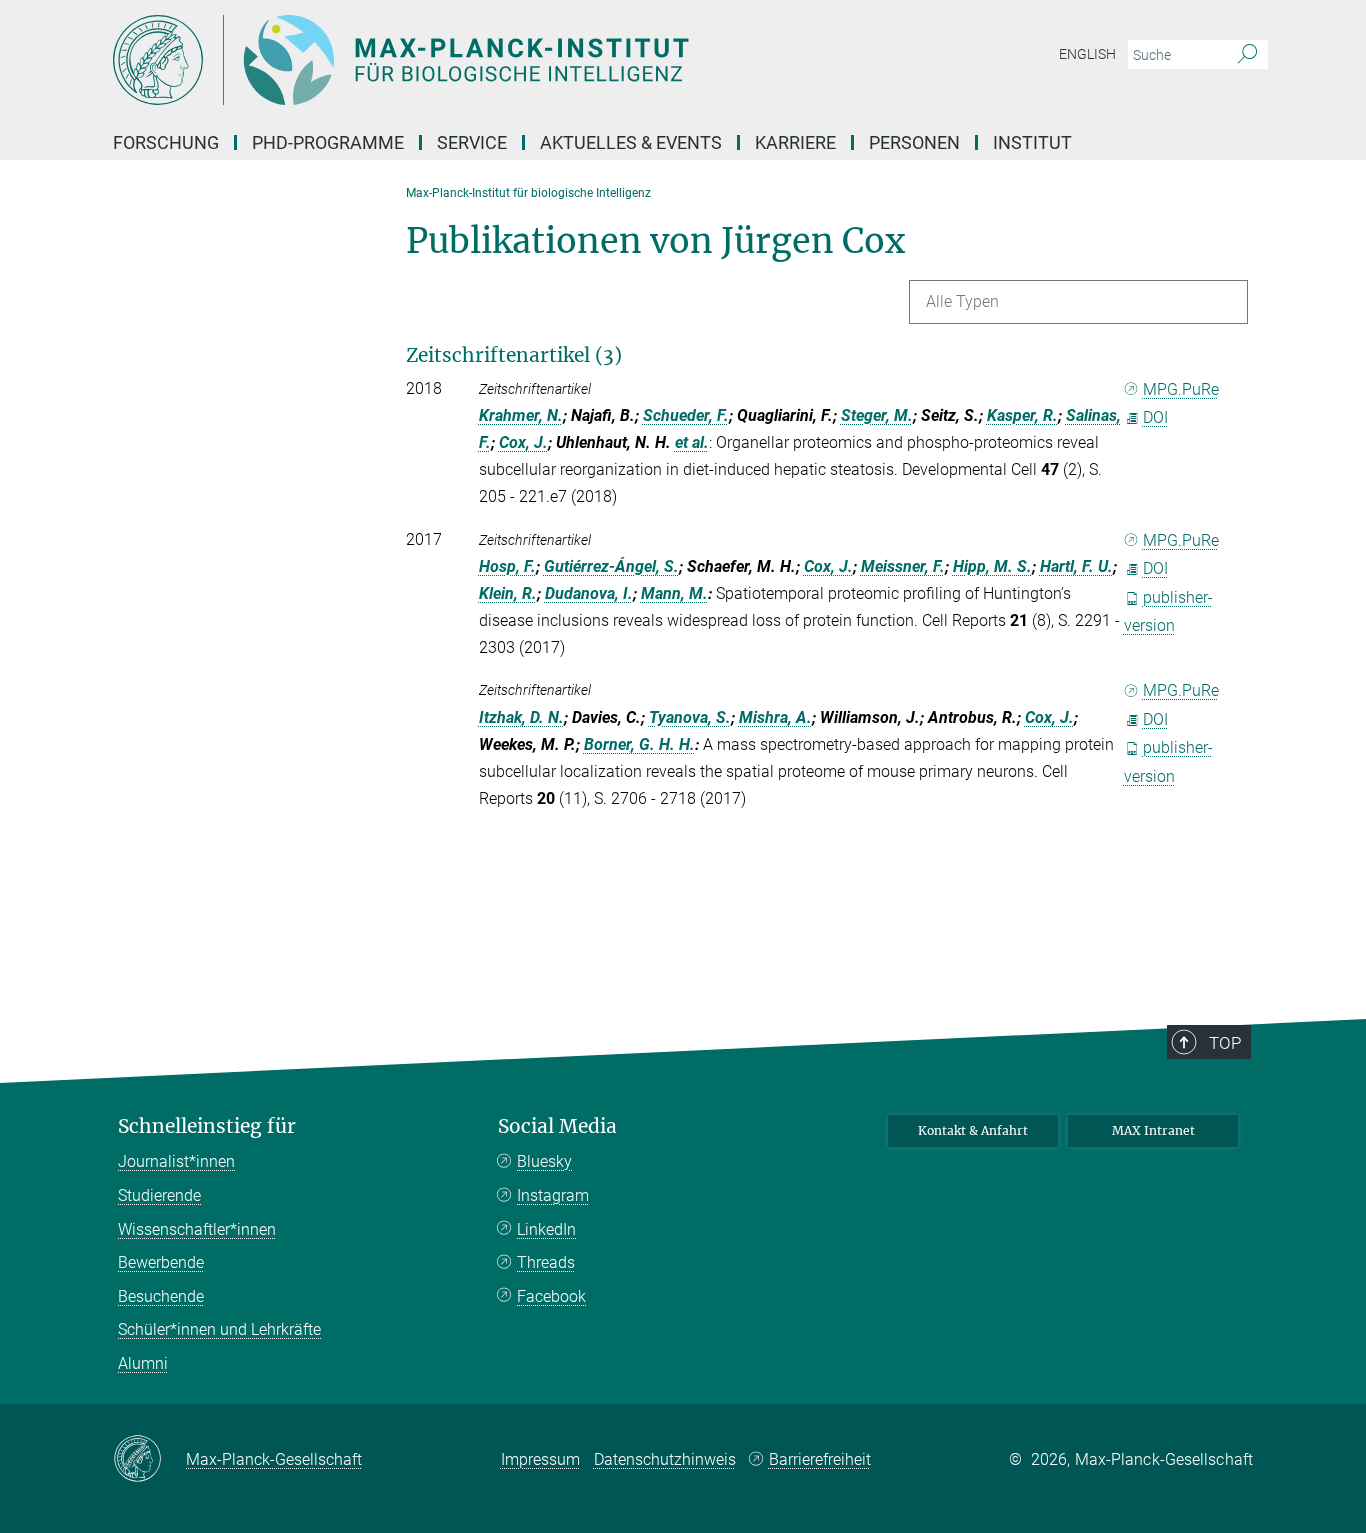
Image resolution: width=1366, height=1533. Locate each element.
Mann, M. (674, 593)
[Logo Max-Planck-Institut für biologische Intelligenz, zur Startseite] (488, 60)
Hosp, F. (507, 566)
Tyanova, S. (690, 717)
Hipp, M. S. (992, 566)
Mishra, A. (775, 717)
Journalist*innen (176, 1161)
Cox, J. (523, 442)
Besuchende (161, 1296)
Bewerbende (161, 1262)
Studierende (159, 1195)
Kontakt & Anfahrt (973, 1130)
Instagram (553, 1195)
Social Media (557, 1126)
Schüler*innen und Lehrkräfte (219, 1329)
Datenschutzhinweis (665, 1459)
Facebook (551, 1296)
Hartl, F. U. (1076, 566)
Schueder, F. (686, 415)
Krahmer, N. (521, 415)
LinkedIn (546, 1229)
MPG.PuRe (1181, 389)
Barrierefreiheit (820, 1459)
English (1087, 54)
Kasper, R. (1022, 415)
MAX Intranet (1153, 1130)
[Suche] (1247, 55)
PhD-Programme (328, 142)
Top (1225, 1043)
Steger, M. (877, 415)
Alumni (143, 1363)
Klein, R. (508, 593)
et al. (692, 442)
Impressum (540, 1459)
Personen (914, 142)
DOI (1155, 417)
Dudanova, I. (589, 593)
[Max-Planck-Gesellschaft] (149, 1460)
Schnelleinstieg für (207, 1126)
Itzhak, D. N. (521, 717)
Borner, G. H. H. (639, 744)
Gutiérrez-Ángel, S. (611, 566)
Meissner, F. (903, 566)
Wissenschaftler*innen (197, 1229)
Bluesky (544, 1161)
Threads (546, 1262)
